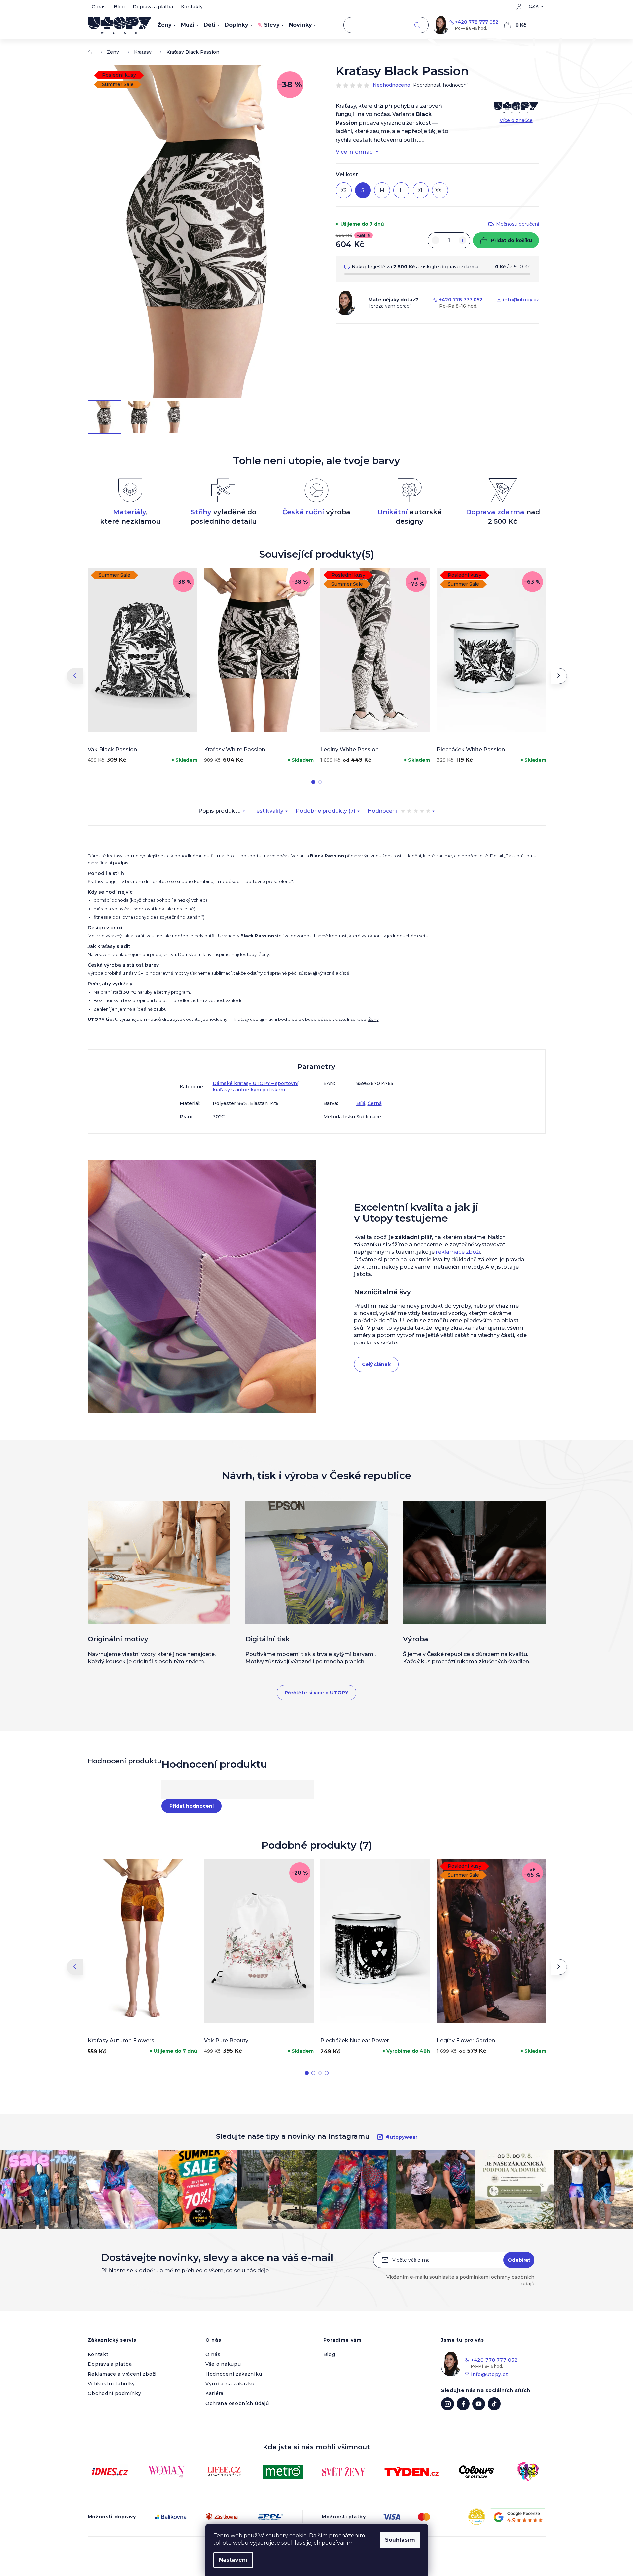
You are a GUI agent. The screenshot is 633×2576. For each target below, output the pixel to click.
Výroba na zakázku (230, 2384)
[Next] (559, 676)
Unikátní (393, 512)
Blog (119, 7)
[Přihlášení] (519, 7)
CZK (534, 6)
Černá (375, 1103)
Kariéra (214, 2393)
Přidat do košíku (512, 240)
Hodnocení (399, 812)
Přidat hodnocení (192, 1806)
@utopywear (494, 2404)
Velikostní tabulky (111, 2384)
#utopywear (402, 2137)
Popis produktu (219, 811)
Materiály (129, 512)
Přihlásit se (519, 2260)
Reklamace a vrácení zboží (122, 2374)
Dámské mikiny (195, 954)
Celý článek (376, 1364)
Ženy (264, 954)
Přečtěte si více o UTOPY (316, 1693)
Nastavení (233, 2560)
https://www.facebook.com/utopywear (463, 2404)
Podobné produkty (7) (325, 811)
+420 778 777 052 (477, 22)
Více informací (355, 152)
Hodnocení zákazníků (234, 2374)
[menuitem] (167, 25)
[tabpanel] (143, 667)
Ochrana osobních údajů (237, 2403)
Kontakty (192, 7)
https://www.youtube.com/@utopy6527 (479, 2404)
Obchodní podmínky (114, 2393)
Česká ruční (303, 512)
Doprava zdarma (495, 512)
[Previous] (75, 676)
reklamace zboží (458, 1252)
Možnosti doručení (518, 224)
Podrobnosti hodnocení (440, 85)
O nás (99, 7)
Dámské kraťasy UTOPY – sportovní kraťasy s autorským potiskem (256, 1086)
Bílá (361, 1103)
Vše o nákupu (223, 2364)
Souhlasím (400, 2540)
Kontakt (98, 2354)
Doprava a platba (153, 7)
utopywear (447, 2404)
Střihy (201, 512)
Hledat (417, 25)
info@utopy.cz (521, 300)
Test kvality (268, 811)
